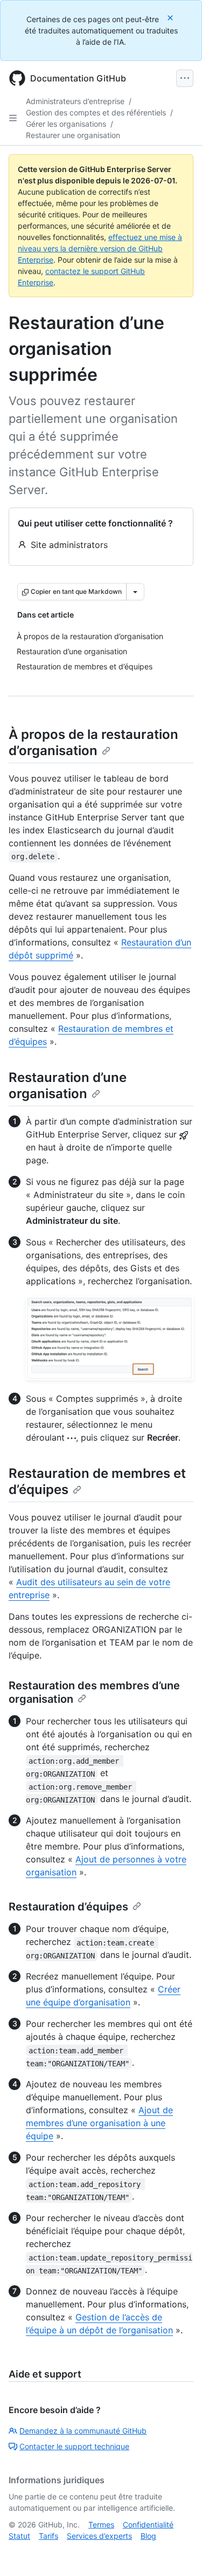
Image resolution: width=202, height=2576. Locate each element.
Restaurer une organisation (73, 135)
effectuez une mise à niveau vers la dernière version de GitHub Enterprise (100, 248)
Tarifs (48, 2536)
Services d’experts (99, 2536)
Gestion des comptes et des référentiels (96, 112)
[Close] (171, 18)
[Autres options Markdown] (135, 592)
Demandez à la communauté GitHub (83, 2431)
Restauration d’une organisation (68, 1085)
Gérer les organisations (66, 124)
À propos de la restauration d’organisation (93, 742)
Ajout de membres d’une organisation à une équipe (99, 2123)
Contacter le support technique (74, 2446)
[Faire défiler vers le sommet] (178, 2552)
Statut (19, 2536)
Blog (148, 2536)
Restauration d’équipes (68, 1907)
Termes (101, 2524)
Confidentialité (148, 2524)
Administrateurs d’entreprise (75, 101)
